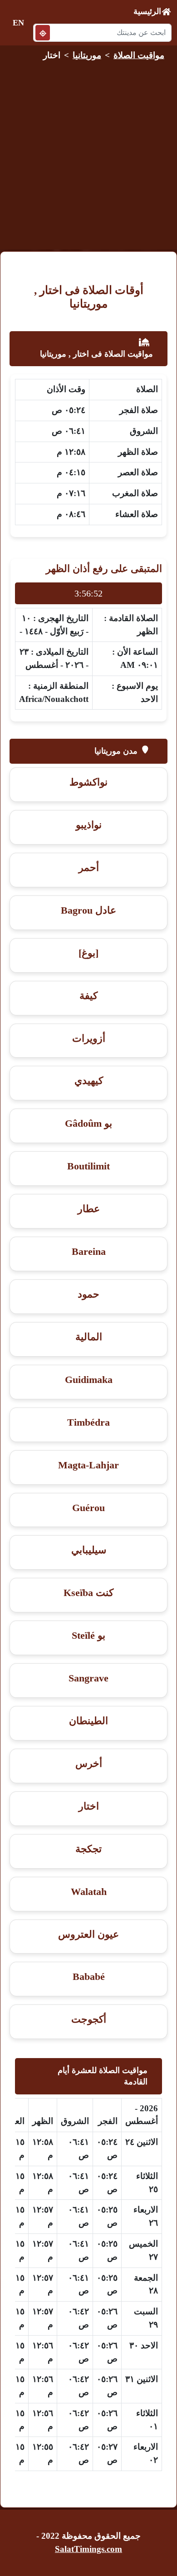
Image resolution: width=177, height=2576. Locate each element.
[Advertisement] (88, 153)
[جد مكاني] (43, 32)
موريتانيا (87, 55)
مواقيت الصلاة (139, 55)
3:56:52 (88, 593)
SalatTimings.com (88, 2549)
